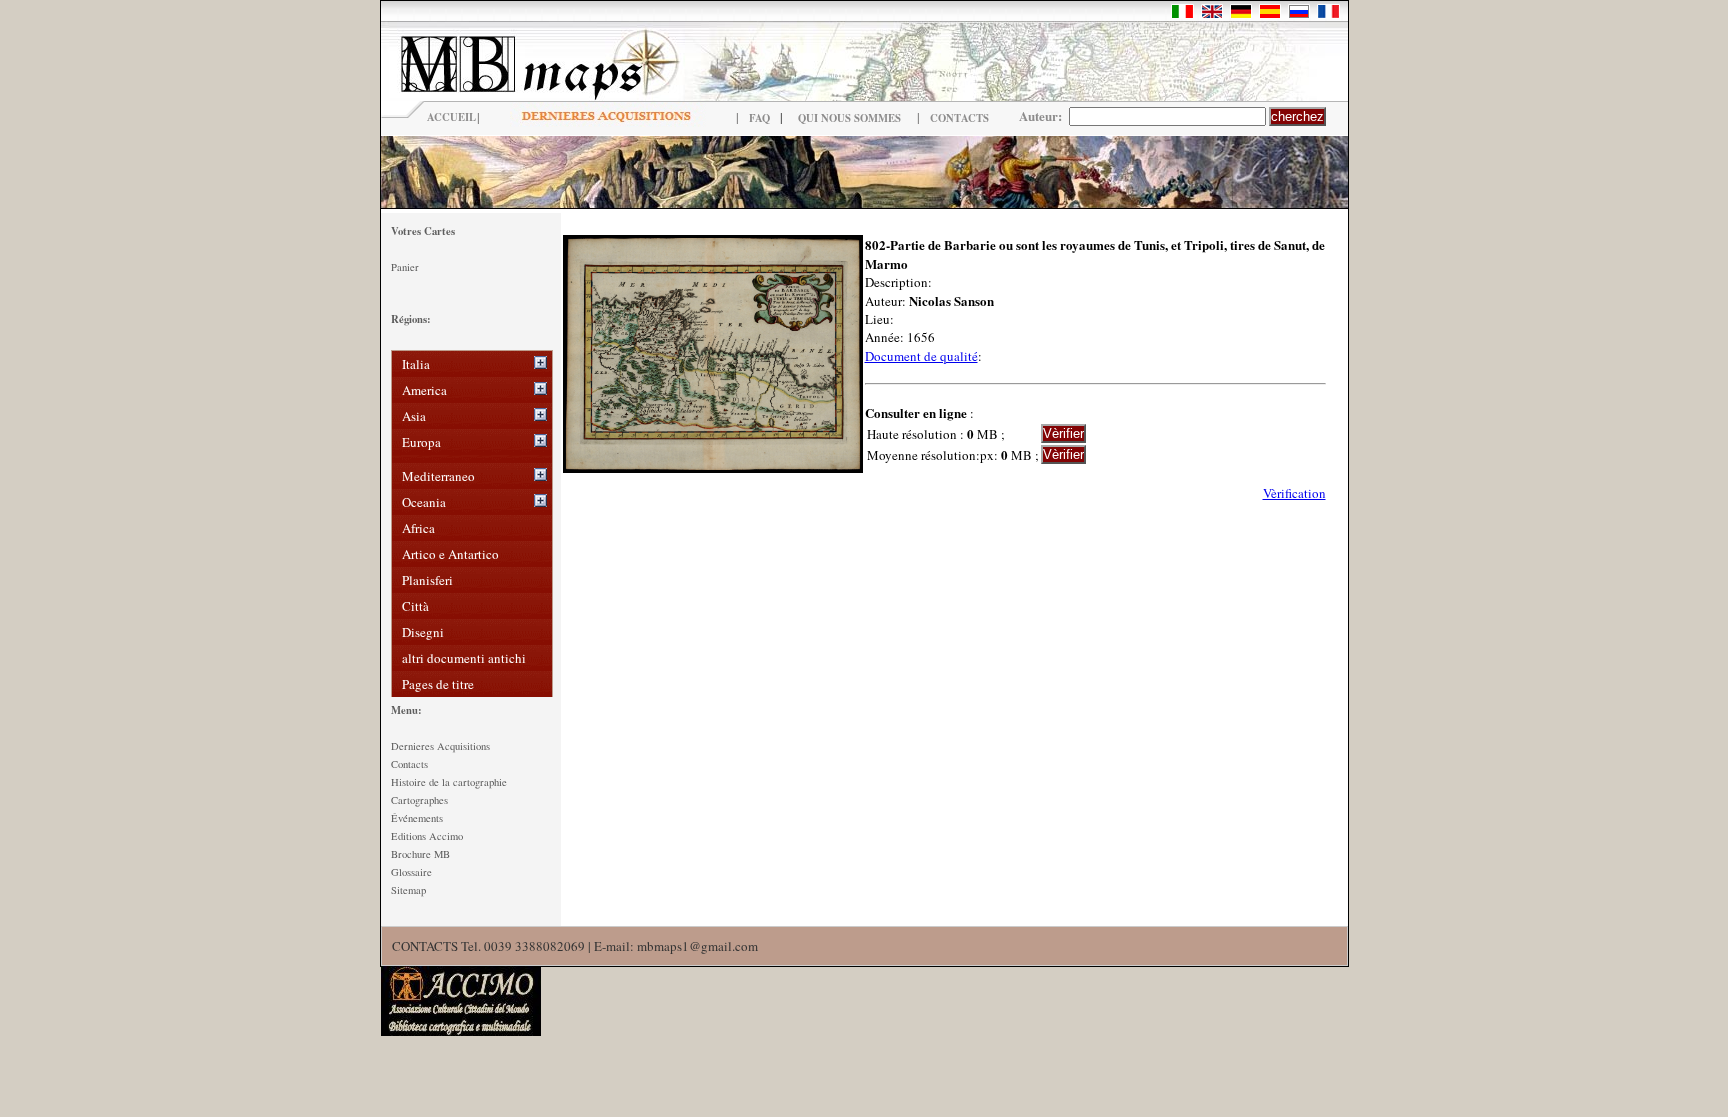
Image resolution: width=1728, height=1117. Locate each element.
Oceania (424, 502)
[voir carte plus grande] (713, 468)
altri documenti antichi (464, 658)
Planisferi (427, 580)
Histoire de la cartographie (449, 782)
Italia (416, 364)
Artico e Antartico (450, 554)
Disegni (423, 632)
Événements (417, 818)
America (424, 390)
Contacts (409, 764)
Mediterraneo (438, 476)
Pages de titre (438, 684)
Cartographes (419, 800)
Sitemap (408, 890)
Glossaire (411, 872)
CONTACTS (959, 118)
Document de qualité (921, 356)
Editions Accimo (427, 836)
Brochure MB (420, 854)
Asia (414, 416)
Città (415, 606)
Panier (405, 267)
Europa (421, 442)
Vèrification (1294, 493)
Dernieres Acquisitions (440, 746)
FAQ (759, 118)
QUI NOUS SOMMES (849, 118)
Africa (418, 528)
